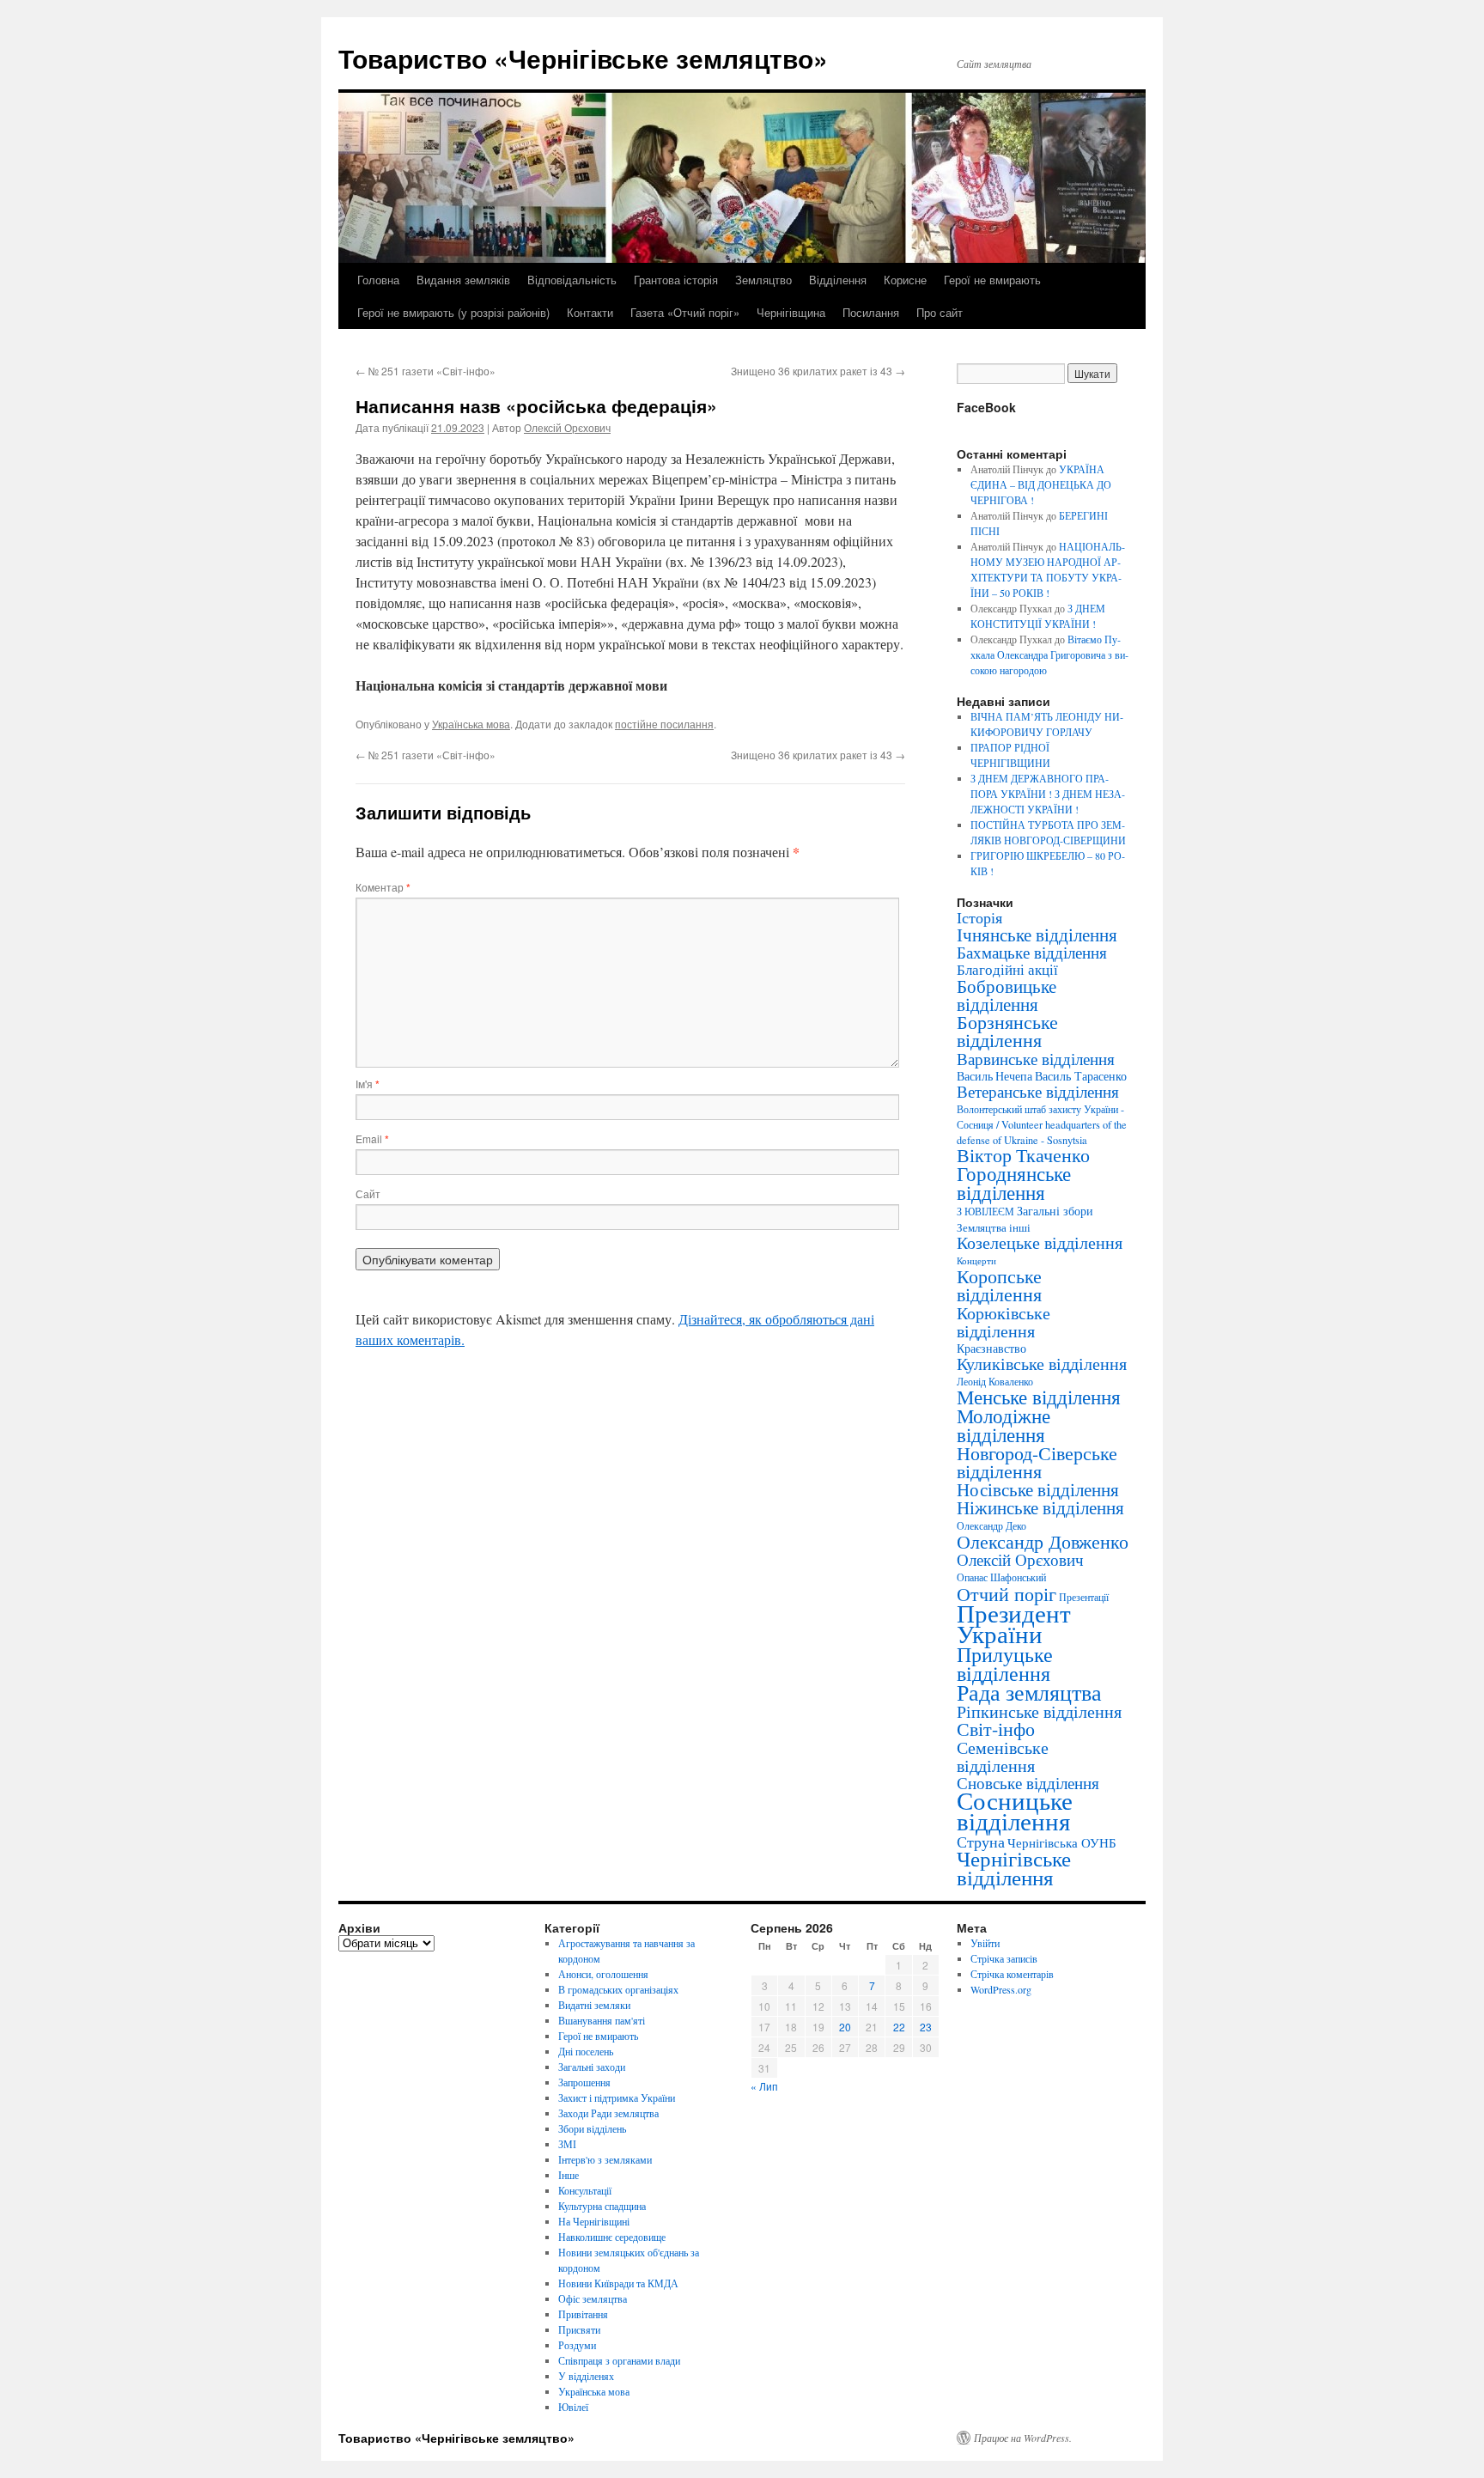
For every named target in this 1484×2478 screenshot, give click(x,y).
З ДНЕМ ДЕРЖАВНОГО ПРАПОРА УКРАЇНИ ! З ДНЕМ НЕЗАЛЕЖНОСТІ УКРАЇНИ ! (1048, 794)
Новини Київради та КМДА (618, 2283)
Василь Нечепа (994, 1076)
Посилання (871, 312)
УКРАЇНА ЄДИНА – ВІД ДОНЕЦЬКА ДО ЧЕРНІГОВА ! (1041, 484)
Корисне (905, 280)
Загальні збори (1055, 1211)
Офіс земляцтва (593, 2298)
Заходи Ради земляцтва (608, 2113)
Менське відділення (1039, 1397)
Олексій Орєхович (567, 427)
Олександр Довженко (1043, 1541)
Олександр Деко (991, 1526)
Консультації (585, 2190)
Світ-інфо (996, 1729)
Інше (569, 2175)
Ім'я (368, 1084)
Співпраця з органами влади (619, 2360)
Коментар (383, 887)
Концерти (976, 1261)
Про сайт (940, 312)
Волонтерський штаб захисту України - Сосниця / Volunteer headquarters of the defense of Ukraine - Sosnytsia (1042, 1124)
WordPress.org (1001, 1989)
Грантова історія (676, 280)
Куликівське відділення (1042, 1364)
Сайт (368, 1193)
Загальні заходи (592, 2067)
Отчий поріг (1007, 1593)
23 (926, 2027)
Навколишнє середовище (612, 2237)
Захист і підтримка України (617, 2097)
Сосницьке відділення (1015, 1810)
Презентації (1084, 1597)
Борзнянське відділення (1007, 1031)
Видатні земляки (594, 2005)
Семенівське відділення (1003, 1756)
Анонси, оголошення (603, 1974)
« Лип (764, 2086)
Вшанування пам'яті (602, 2020)
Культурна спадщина (602, 2206)
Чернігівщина (791, 312)
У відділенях (586, 2376)
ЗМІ (567, 2144)
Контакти (590, 312)
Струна (981, 1842)
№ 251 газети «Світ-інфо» (426, 371)
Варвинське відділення (1036, 1058)
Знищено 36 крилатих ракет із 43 (818, 371)
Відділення (838, 280)
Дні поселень (586, 2051)
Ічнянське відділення (1037, 935)
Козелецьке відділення (1040, 1242)
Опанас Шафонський (1001, 1577)
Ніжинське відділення (1040, 1507)
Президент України (1014, 1623)
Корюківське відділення (1004, 1321)
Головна (378, 280)
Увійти (985, 1943)
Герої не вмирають (992, 280)
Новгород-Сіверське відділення (1037, 1462)
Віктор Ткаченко (1023, 1155)
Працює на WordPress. (1023, 2438)
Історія (979, 917)
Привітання (583, 2314)
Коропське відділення (999, 1285)
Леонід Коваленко (995, 1381)
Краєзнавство (991, 1348)
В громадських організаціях (618, 1989)
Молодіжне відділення (1004, 1425)
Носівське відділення (1038, 1489)
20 (845, 2027)
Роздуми (577, 2345)
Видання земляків (463, 280)
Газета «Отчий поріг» (685, 312)
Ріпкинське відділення (1039, 1711)
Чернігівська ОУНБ (1062, 1842)
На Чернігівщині (594, 2221)
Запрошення (584, 2082)
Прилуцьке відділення (1005, 1664)
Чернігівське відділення (1014, 1868)
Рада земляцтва (1029, 1692)
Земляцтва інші (994, 1227)
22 (899, 2027)
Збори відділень (592, 2128)
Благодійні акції (1007, 969)
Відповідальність (572, 280)
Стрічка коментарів (1012, 1974)
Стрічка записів (1004, 1958)
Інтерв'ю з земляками (605, 2159)
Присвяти (579, 2329)
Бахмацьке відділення (1032, 952)
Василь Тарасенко (1081, 1076)
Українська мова (471, 724)
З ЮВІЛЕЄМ (985, 1212)
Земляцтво (763, 280)
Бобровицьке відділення (1007, 995)
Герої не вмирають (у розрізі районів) (453, 312)
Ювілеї (573, 2407)
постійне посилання (664, 724)
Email (372, 1139)
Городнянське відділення (1014, 1183)
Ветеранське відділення (1038, 1091)
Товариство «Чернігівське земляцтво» (583, 58)
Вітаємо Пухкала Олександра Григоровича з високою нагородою (1049, 655)
